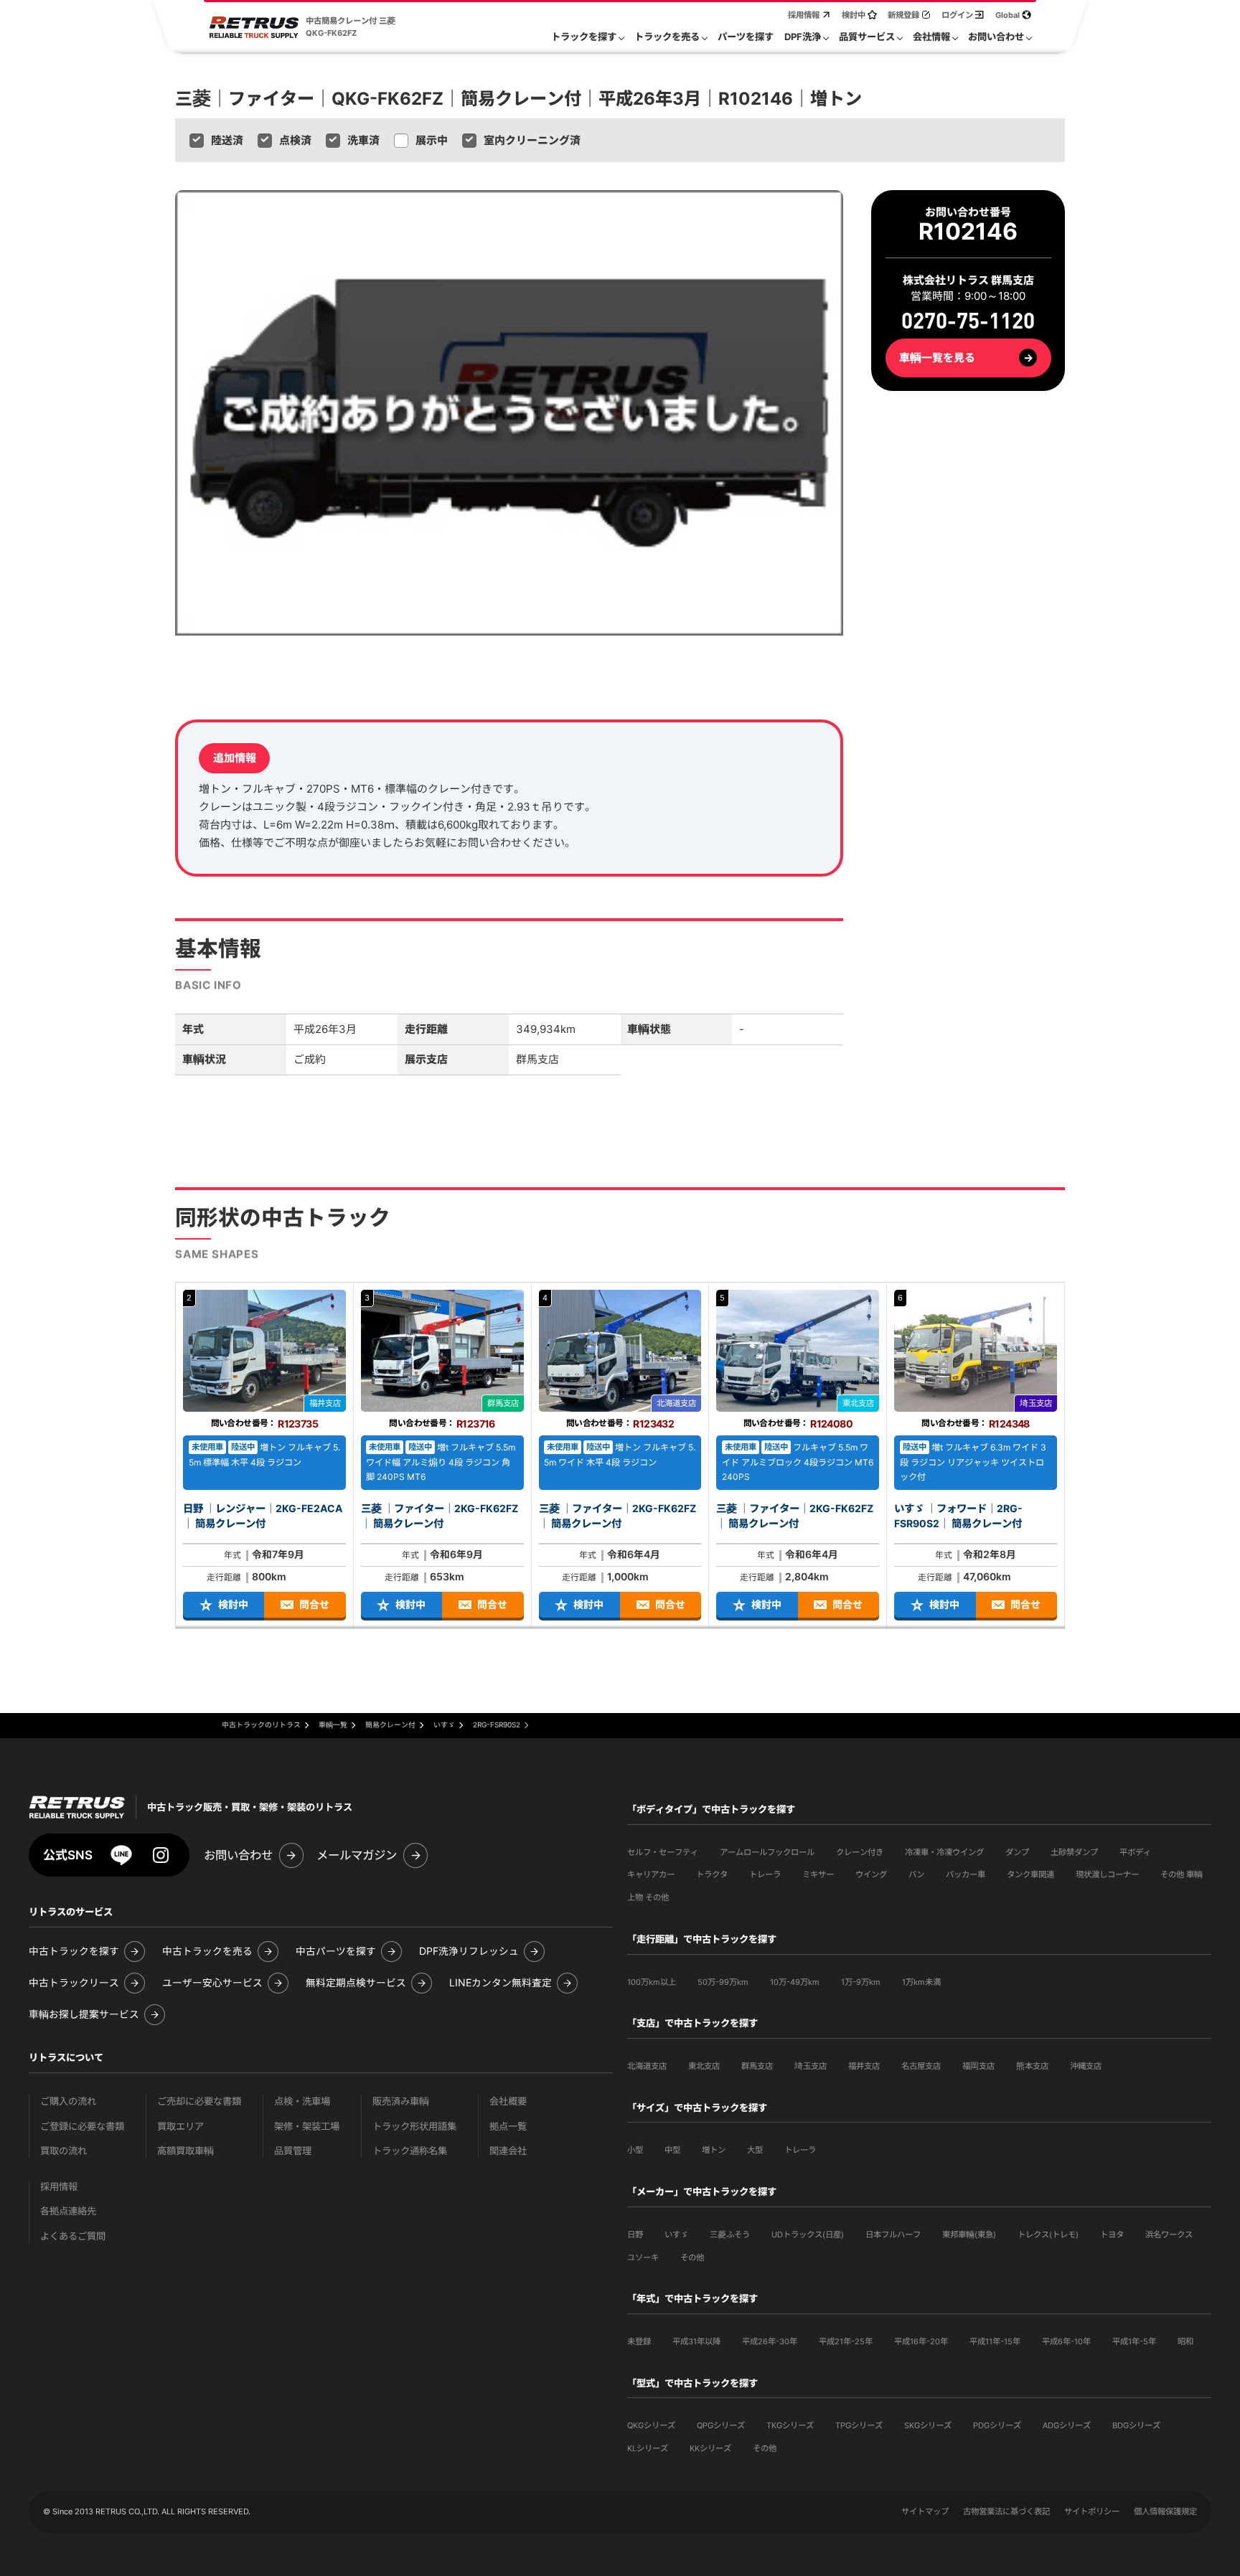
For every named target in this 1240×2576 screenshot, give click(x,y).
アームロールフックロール (767, 1852)
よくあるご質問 (73, 2236)
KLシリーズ (648, 2448)
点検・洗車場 (302, 2101)
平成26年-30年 (770, 2341)
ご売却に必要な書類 (199, 2101)
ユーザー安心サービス (212, 1983)
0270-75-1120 (968, 321)
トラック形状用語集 (414, 2127)
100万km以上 (652, 1982)
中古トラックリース (74, 1983)
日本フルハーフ (893, 2235)
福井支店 (864, 2066)
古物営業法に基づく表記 (1006, 2511)
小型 (635, 2150)
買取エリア (180, 2127)
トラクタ (712, 1874)
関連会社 (508, 2151)
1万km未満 (921, 1982)
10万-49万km (795, 1982)
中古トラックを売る (207, 1952)
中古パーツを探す (336, 1952)
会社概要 (508, 2101)
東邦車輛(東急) (969, 2235)
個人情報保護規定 (1165, 2511)
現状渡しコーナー (1107, 1874)
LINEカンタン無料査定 (501, 1983)
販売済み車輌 (401, 2101)
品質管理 (293, 2151)
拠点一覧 (508, 2127)
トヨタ (1112, 2235)
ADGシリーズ (1067, 2425)
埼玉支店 (811, 2066)
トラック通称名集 (410, 2151)
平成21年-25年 (846, 2341)
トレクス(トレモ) (1048, 2235)
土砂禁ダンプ (1074, 1852)
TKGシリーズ (790, 2425)
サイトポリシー (1092, 2511)
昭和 (1185, 2341)
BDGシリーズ (1136, 2425)
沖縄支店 (1086, 2066)
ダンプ (1017, 1852)
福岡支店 (978, 2066)
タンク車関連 (1030, 1874)
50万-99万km (723, 1982)
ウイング (871, 1874)
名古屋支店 (921, 2066)
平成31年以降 (696, 2341)
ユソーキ (643, 2257)
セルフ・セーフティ (663, 1852)
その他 (692, 2257)
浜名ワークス (1169, 2235)
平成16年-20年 (921, 2341)
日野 (635, 2235)
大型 (755, 2150)
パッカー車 (966, 1874)
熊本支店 (1032, 2066)
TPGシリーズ (859, 2425)
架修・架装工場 (307, 2127)
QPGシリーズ (721, 2425)
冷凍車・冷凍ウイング (944, 1852)
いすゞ (676, 2235)
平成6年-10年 (1066, 2341)
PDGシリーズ (997, 2425)
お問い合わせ (238, 1855)
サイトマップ (925, 2511)
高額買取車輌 (185, 2151)
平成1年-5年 (1134, 2341)
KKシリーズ (710, 2448)
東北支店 (704, 2066)
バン (916, 1874)
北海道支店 (647, 2066)
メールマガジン (357, 1855)
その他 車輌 (1182, 1874)
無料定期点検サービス (356, 1983)
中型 (672, 2150)
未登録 (639, 2341)
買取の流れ (64, 2151)
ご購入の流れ (68, 2101)
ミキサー (818, 1874)
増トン (714, 2150)
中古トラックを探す (74, 1952)
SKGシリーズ (928, 2425)
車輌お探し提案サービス (84, 2015)
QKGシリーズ (651, 2425)
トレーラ (765, 1874)
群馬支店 (757, 2066)
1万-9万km (861, 1982)
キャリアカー (651, 1874)
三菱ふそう (730, 2235)
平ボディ (1135, 1852)
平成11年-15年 (995, 2341)
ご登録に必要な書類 (82, 2127)
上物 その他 (648, 1897)
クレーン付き (860, 1852)
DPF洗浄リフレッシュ (469, 1952)
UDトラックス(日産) (808, 2235)
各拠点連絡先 (68, 2211)
